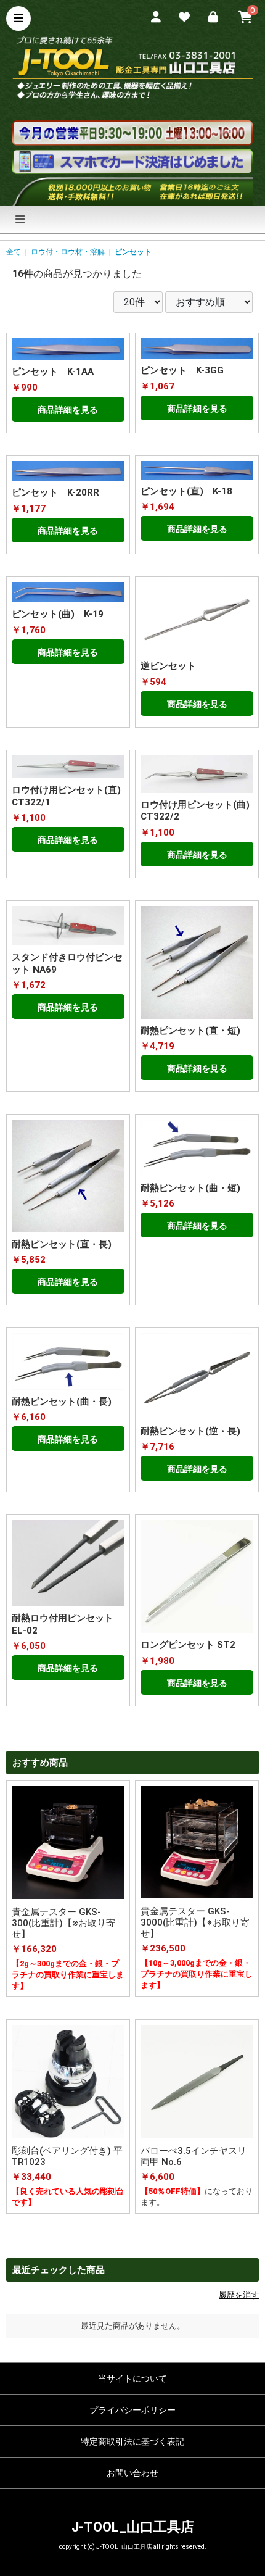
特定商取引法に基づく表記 (132, 2441)
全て (14, 252)
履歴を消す (239, 2295)
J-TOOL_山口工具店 (133, 2527)
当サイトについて (132, 2379)
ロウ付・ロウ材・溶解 (68, 252)
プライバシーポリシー (132, 2410)
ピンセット (133, 252)
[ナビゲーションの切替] (20, 220)
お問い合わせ (132, 2473)
